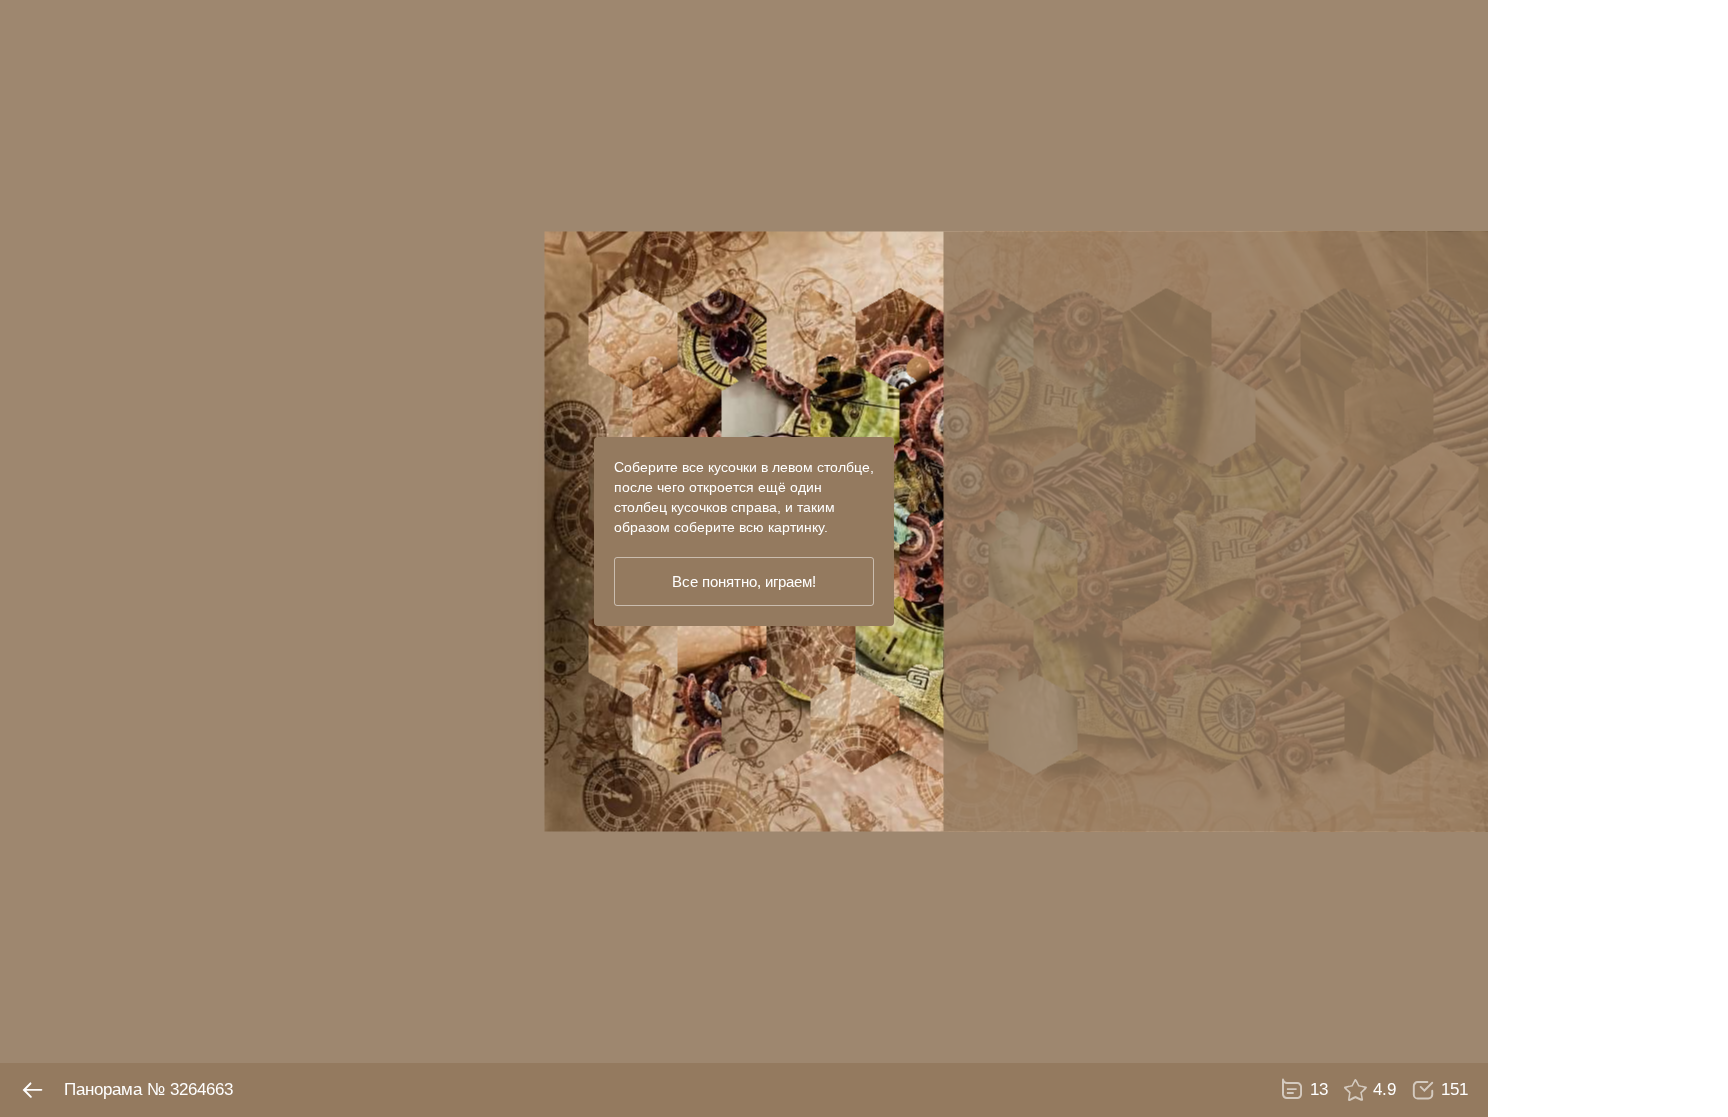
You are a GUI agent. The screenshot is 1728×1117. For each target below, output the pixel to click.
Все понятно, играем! (744, 581)
